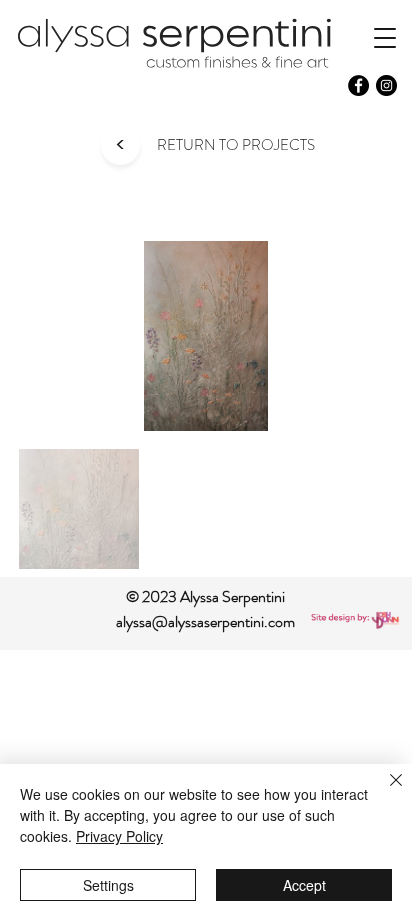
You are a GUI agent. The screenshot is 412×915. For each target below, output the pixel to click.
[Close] (384, 792)
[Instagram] (386, 85)
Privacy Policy (119, 836)
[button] (384, 37)
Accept (304, 885)
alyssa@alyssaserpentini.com (205, 621)
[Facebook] (358, 85)
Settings (108, 885)
